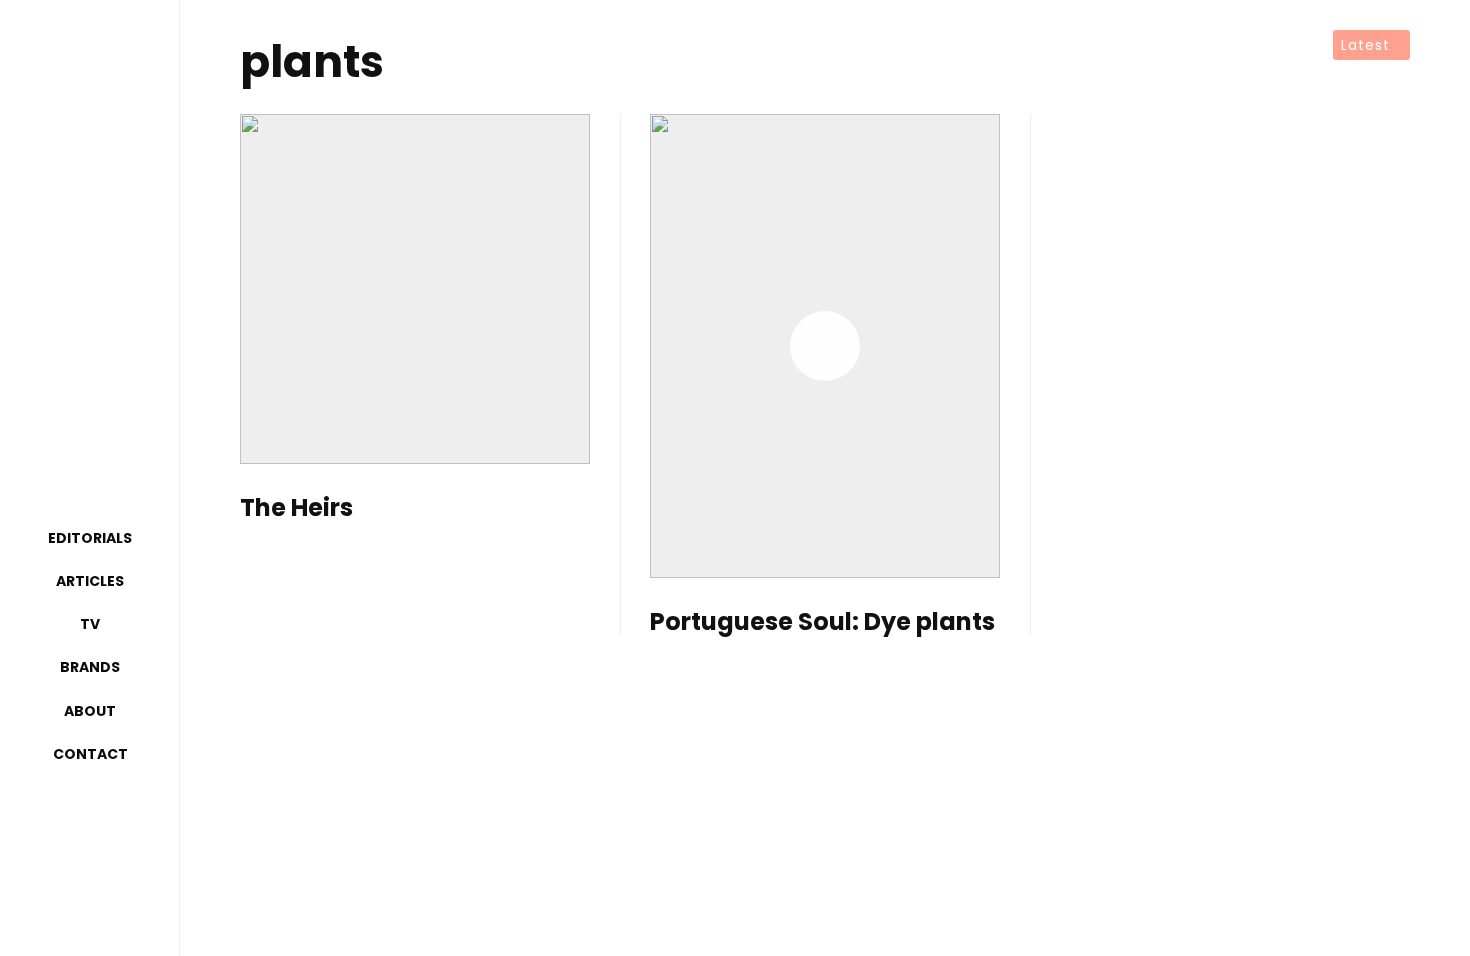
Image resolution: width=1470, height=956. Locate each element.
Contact (90, 754)
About (90, 711)
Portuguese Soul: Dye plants (822, 622)
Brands (90, 667)
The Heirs (296, 508)
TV (90, 624)
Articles (90, 581)
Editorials (90, 538)
